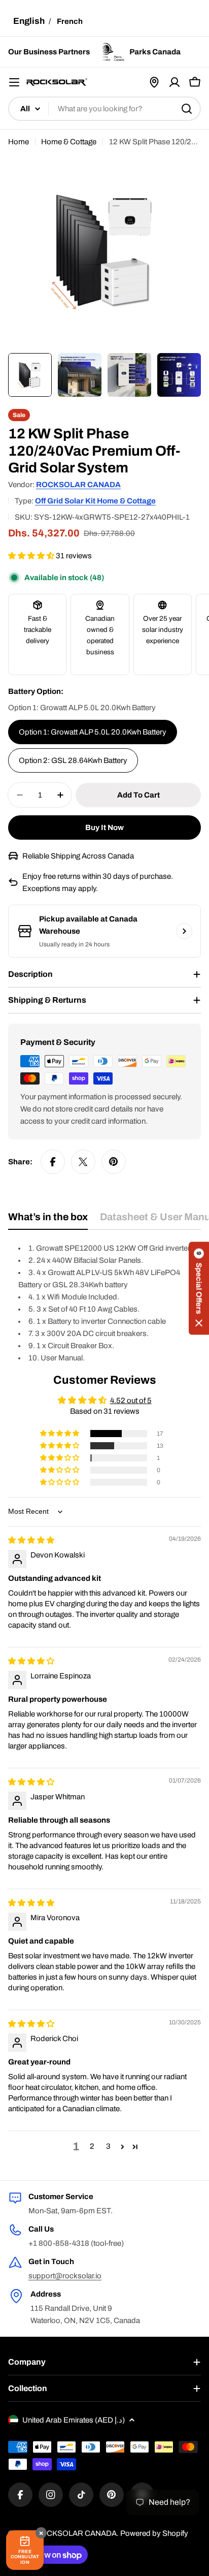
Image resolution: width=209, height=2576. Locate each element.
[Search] (187, 109)
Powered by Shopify (154, 2533)
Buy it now (104, 828)
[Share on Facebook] (53, 1162)
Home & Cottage (69, 142)
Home (19, 142)
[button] (32, 556)
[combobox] (104, 109)
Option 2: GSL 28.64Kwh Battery (73, 760)
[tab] (48, 1220)
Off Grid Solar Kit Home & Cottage (95, 501)
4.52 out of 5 (131, 1401)
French (70, 21)
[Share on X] (83, 1162)
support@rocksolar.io (65, 2276)
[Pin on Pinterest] (114, 1162)
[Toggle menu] (14, 82)
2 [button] (92, 2146)
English (29, 21)
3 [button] (108, 2146)
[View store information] (184, 931)
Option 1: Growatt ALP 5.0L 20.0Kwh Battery (93, 732)
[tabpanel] (104, 1303)
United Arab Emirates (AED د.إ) (74, 2420)
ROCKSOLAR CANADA (78, 485)
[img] (31, 1540)
